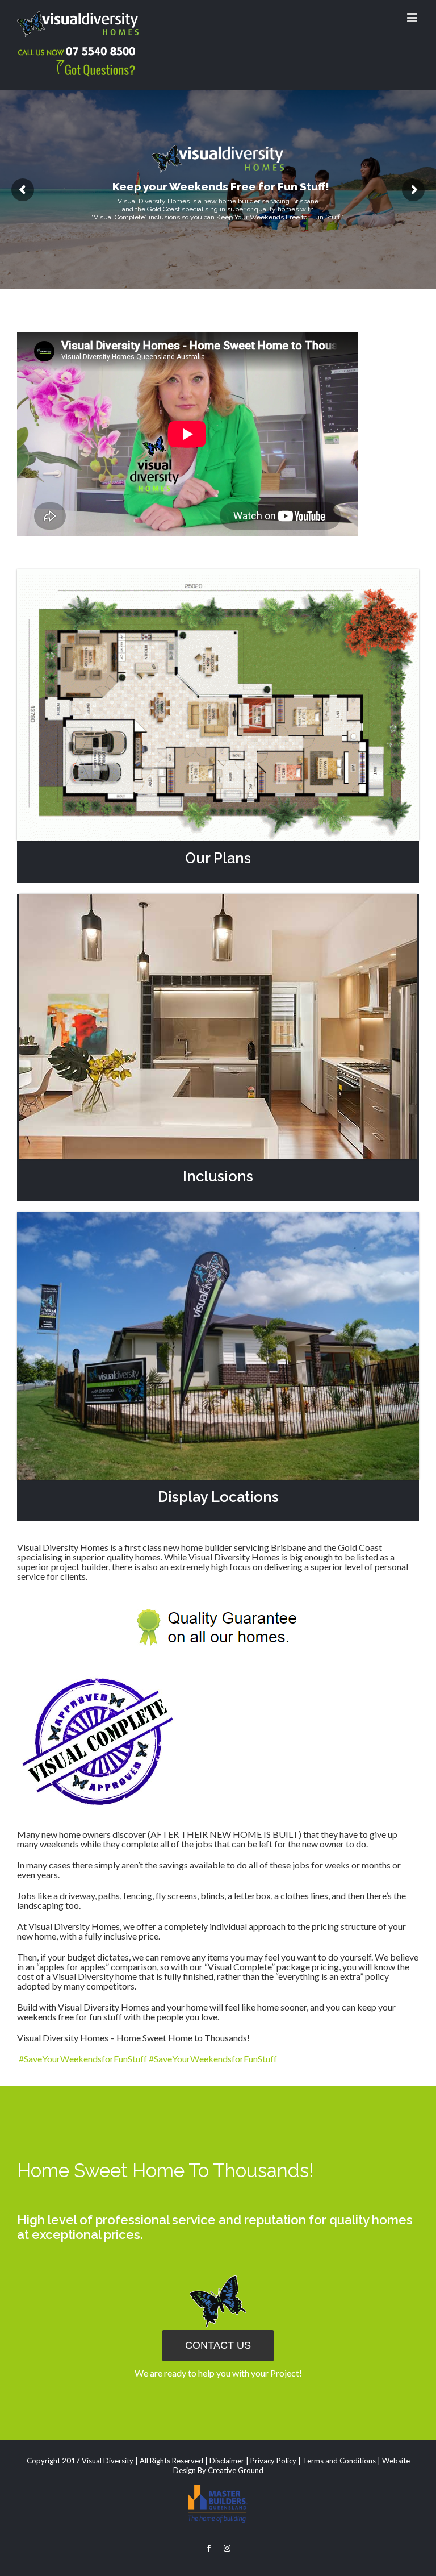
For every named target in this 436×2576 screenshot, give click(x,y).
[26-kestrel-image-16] (218, 899)
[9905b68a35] (218, 1217)
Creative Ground (236, 2470)
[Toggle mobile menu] (413, 17)
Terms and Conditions (339, 2461)
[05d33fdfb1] (218, 574)
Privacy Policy (273, 2461)
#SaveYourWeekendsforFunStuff (83, 2059)
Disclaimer (227, 2461)
